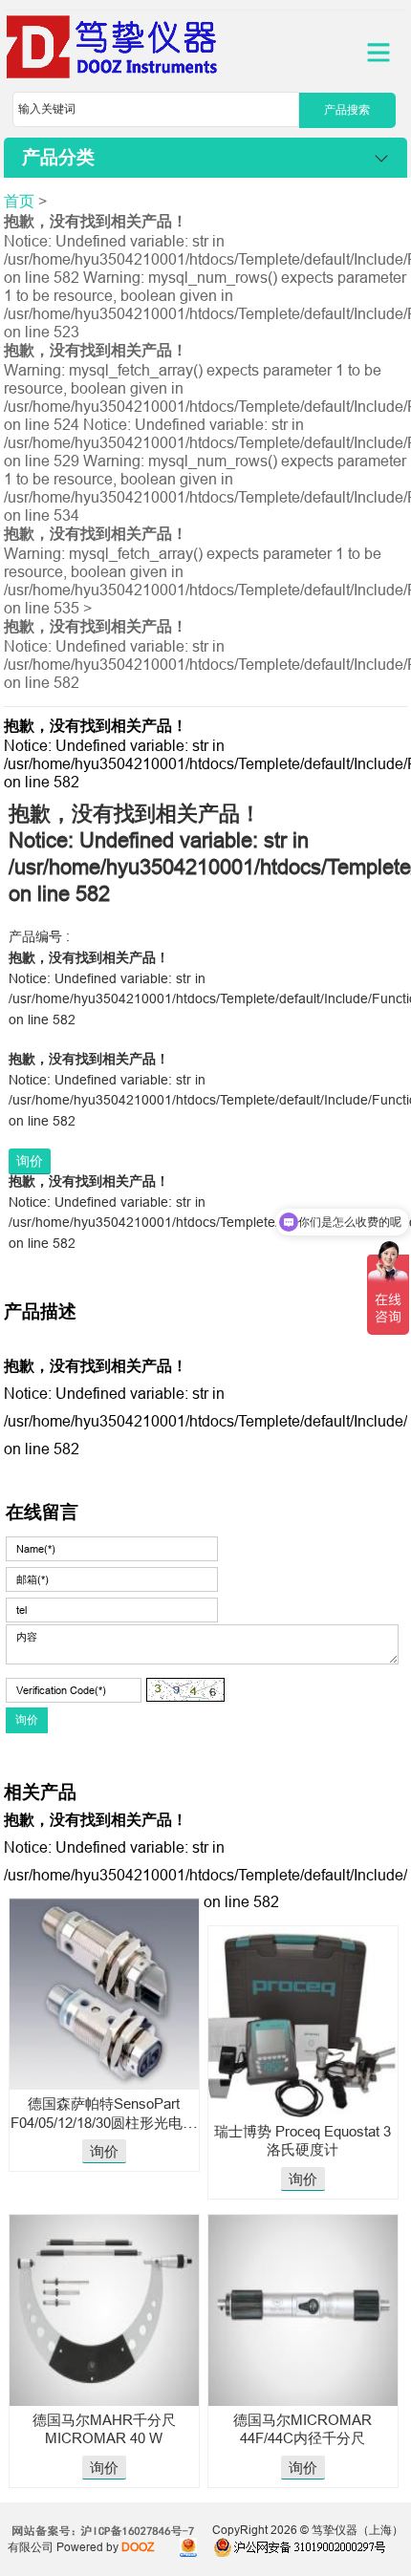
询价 (30, 1161)
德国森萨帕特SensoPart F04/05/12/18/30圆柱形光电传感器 (104, 2122)
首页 (19, 201)
